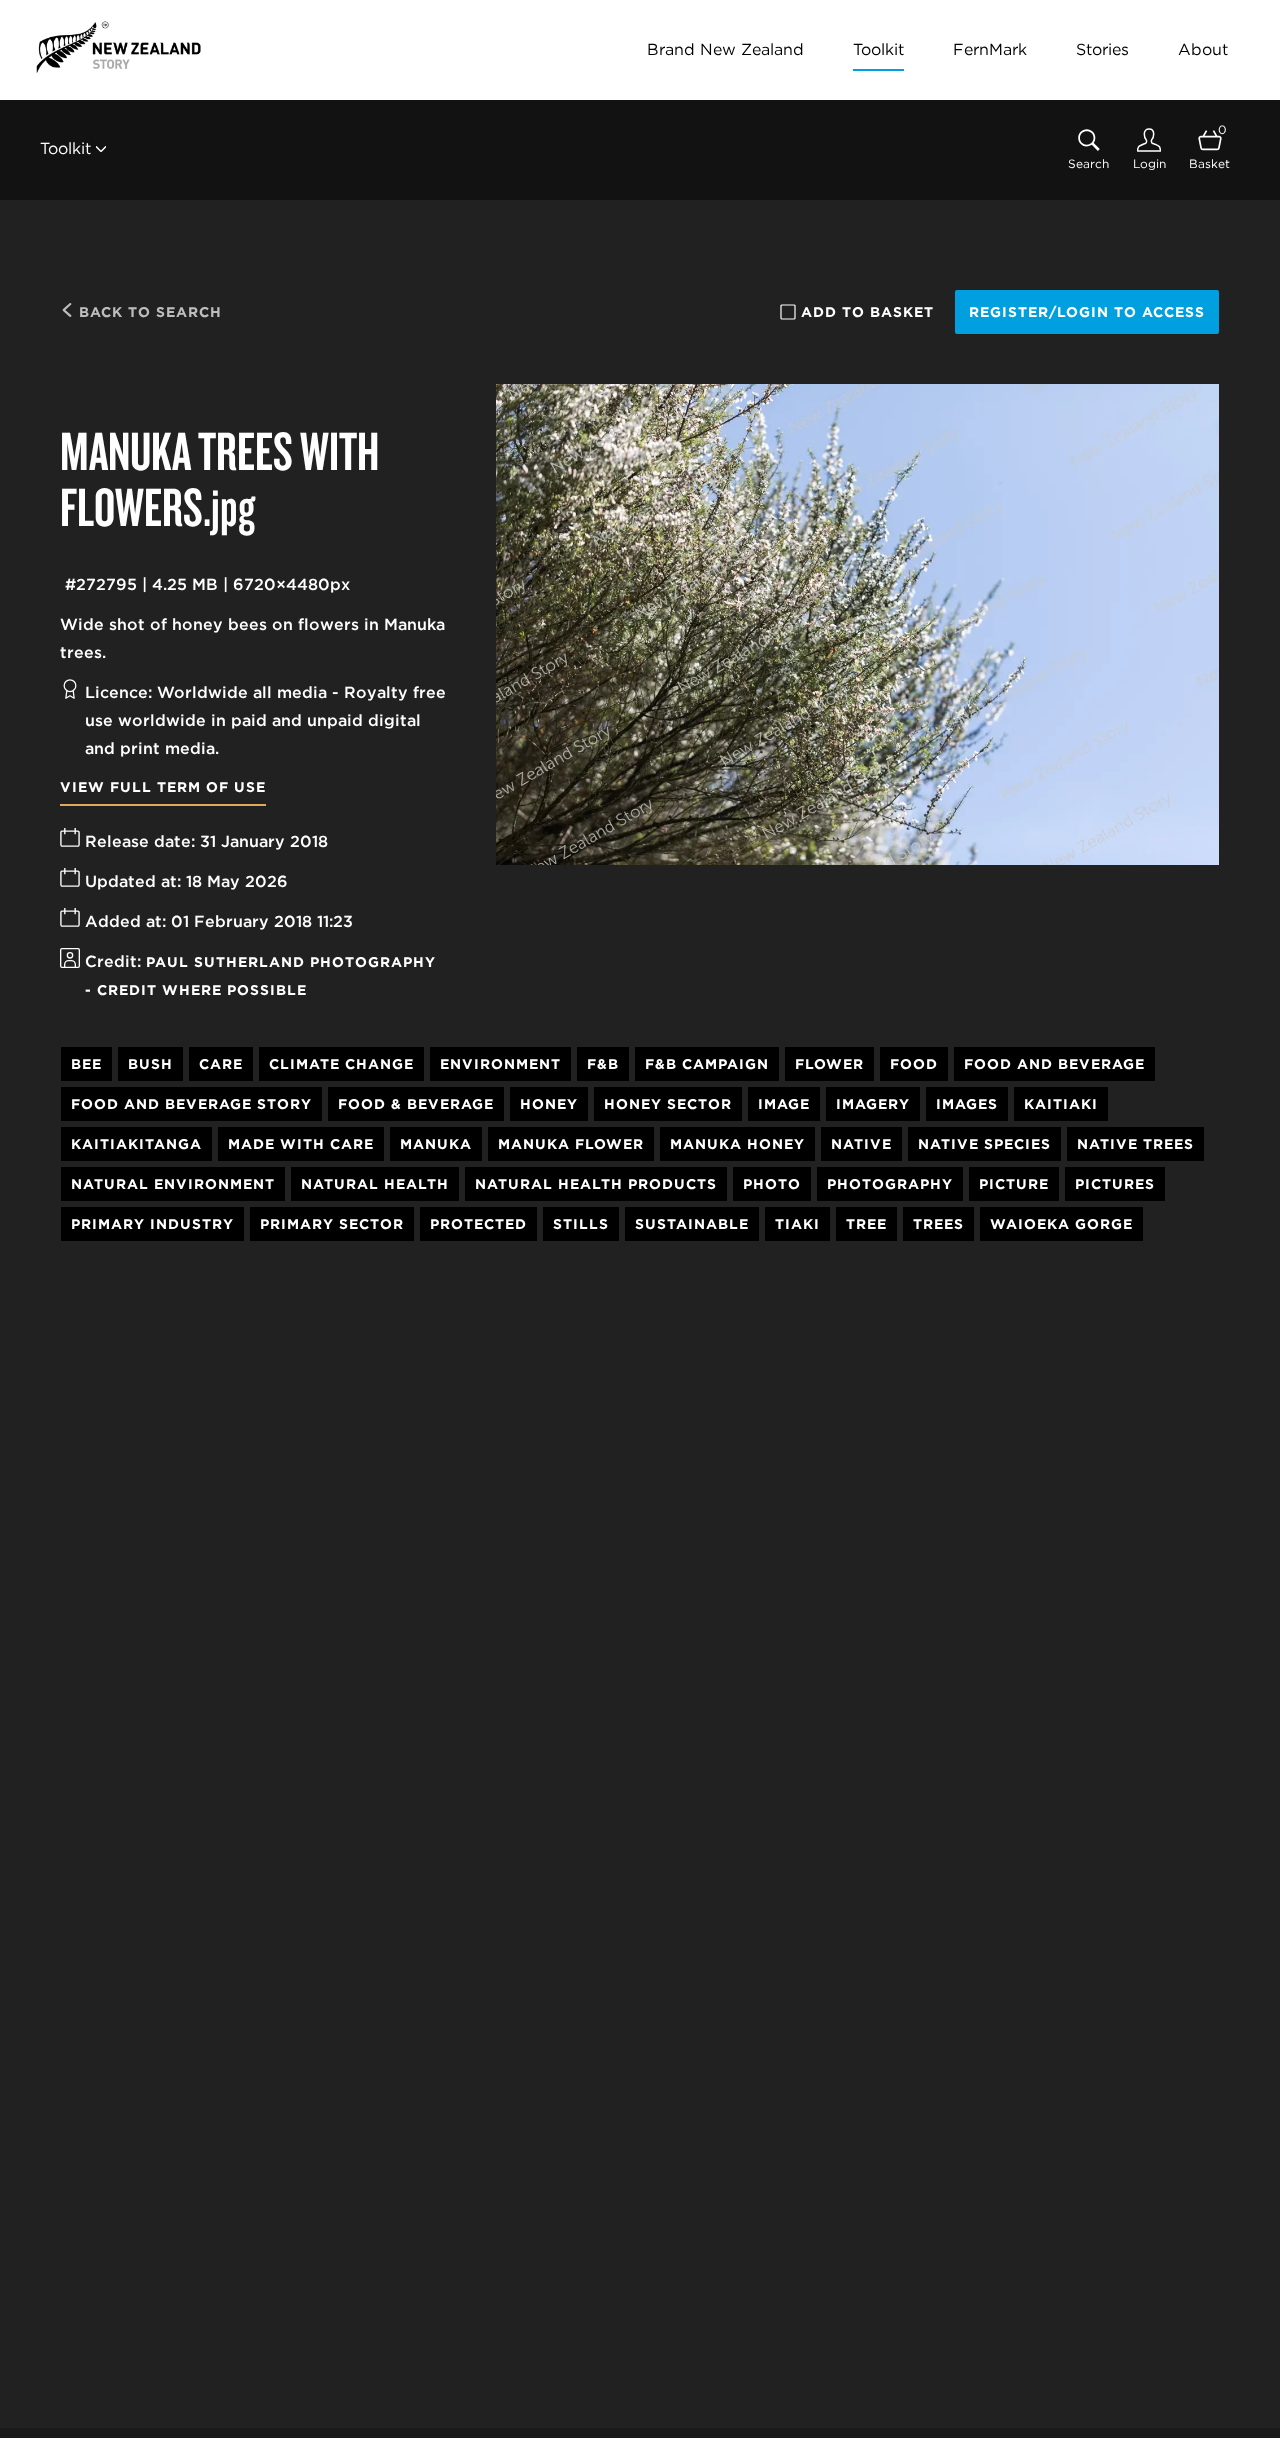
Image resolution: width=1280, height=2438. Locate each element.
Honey (549, 1104)
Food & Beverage (416, 1104)
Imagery (873, 1104)
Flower (829, 1064)
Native (861, 1144)
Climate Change (341, 1064)
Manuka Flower (571, 1144)
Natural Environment (173, 1184)
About (1203, 49)
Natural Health (375, 1184)
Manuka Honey (737, 1144)
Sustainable (692, 1224)
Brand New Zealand (725, 49)
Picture (1014, 1184)
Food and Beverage (1054, 1064)
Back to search (148, 312)
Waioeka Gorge (1061, 1224)
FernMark (990, 49)
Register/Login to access (1087, 312)
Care (221, 1064)
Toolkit (878, 49)
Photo (772, 1184)
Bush (150, 1064)
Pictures (1115, 1184)
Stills (581, 1224)
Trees (938, 1224)
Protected (478, 1224)
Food (914, 1064)
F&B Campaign (707, 1064)
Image (784, 1104)
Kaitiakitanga (136, 1144)
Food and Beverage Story (191, 1104)
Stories (1102, 49)
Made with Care (301, 1144)
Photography (890, 1184)
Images (967, 1104)
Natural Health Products (596, 1184)
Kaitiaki (1061, 1104)
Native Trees (1135, 1144)
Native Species (984, 1144)
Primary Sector (332, 1224)
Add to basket (867, 312)
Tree (866, 1224)
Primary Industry (152, 1224)
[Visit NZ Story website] (118, 47)
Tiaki (797, 1224)
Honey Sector (668, 1104)
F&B (603, 1064)
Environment (500, 1064)
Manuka (436, 1144)
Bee (86, 1064)
